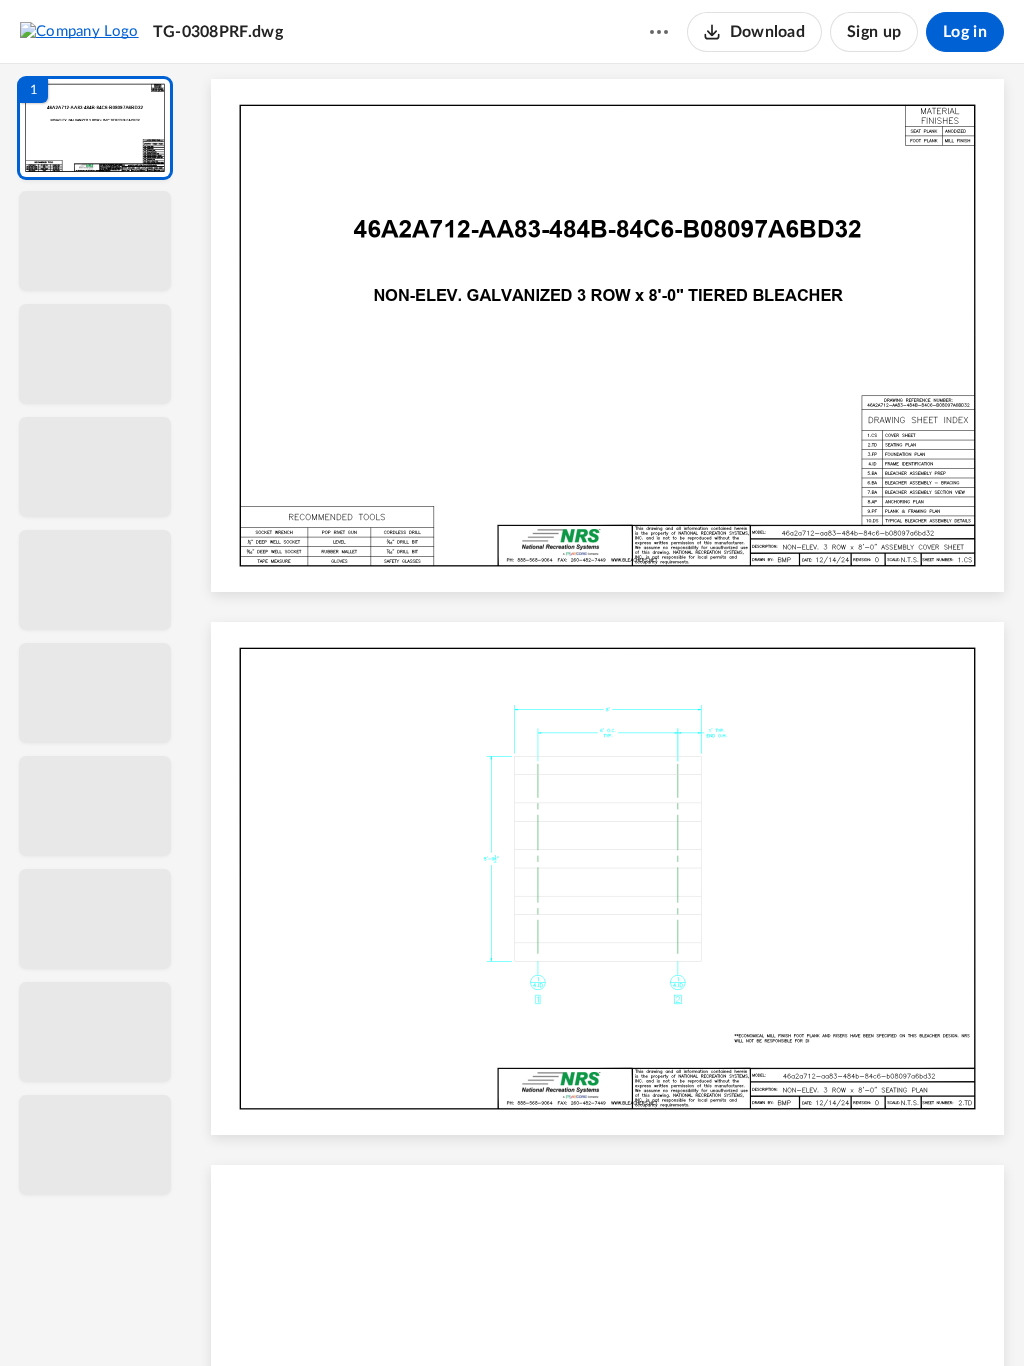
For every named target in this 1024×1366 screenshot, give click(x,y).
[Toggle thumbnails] (424, 1317)
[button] (95, 128)
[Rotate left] (718, 1317)
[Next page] (568, 1317)
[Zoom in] (678, 1317)
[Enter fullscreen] (792, 1317)
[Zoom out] (610, 1317)
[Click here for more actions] (659, 32)
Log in (965, 32)
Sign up (874, 32)
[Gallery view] (756, 1317)
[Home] (79, 31)
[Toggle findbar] (460, 1317)
